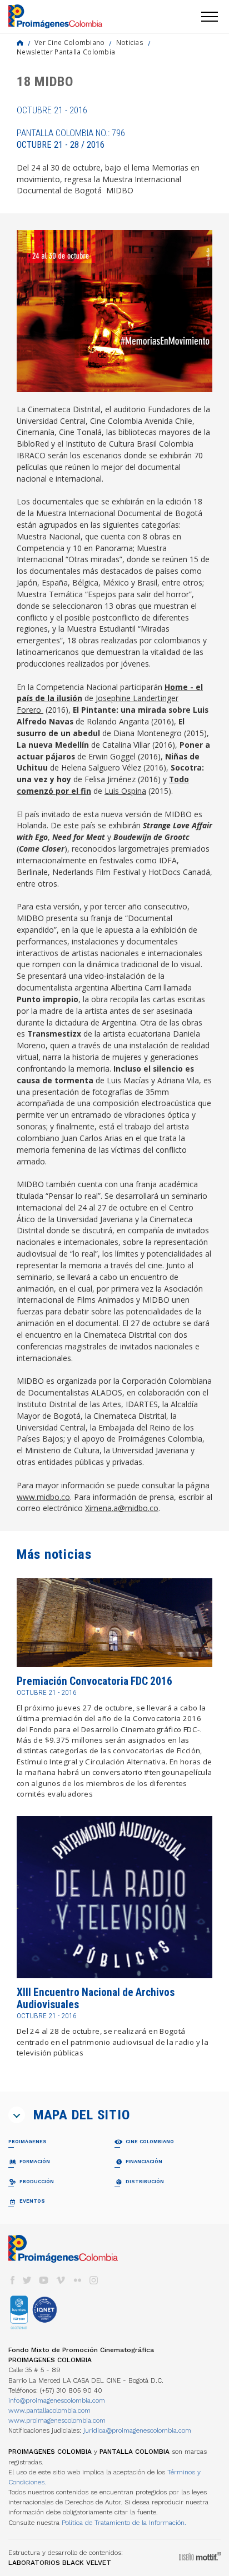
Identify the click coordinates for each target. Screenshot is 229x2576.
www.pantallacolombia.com (49, 2410)
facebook (12, 2280)
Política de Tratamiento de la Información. (124, 2523)
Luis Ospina (125, 791)
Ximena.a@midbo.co (122, 1508)
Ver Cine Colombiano (70, 42)
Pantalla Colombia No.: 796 (71, 139)
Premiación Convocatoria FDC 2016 (94, 1681)
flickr (77, 2280)
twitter (27, 2280)
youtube (44, 2280)
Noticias (130, 42)
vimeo (61, 2280)
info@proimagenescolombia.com (57, 2400)
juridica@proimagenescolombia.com (137, 2430)
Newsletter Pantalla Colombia (66, 52)
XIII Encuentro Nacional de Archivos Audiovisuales (96, 1999)
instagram (94, 2280)
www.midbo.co (43, 1497)
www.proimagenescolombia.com (57, 2420)
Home (20, 43)
